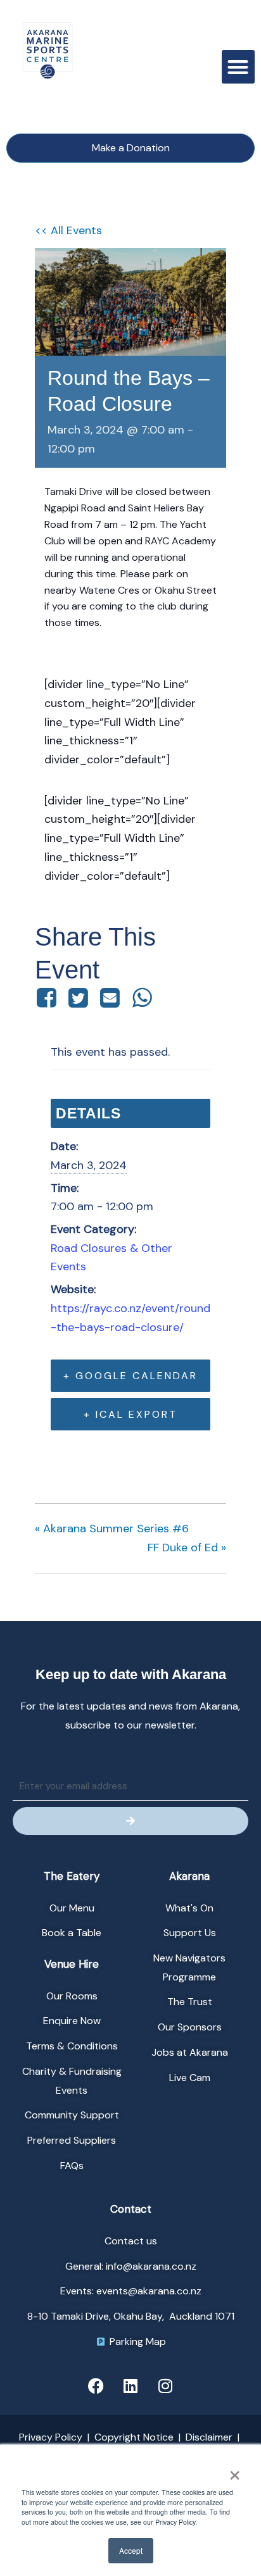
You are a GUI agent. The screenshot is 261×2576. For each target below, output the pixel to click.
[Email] (110, 997)
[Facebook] (48, 997)
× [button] (234, 2471)
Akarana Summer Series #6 (112, 1529)
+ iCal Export (130, 1414)
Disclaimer (209, 2437)
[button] (239, 67)
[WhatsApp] (142, 997)
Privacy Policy (51, 2437)
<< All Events (68, 230)
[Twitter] (78, 997)
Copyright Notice (134, 2437)
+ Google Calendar (130, 1376)
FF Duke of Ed (187, 1547)
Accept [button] (131, 2550)
